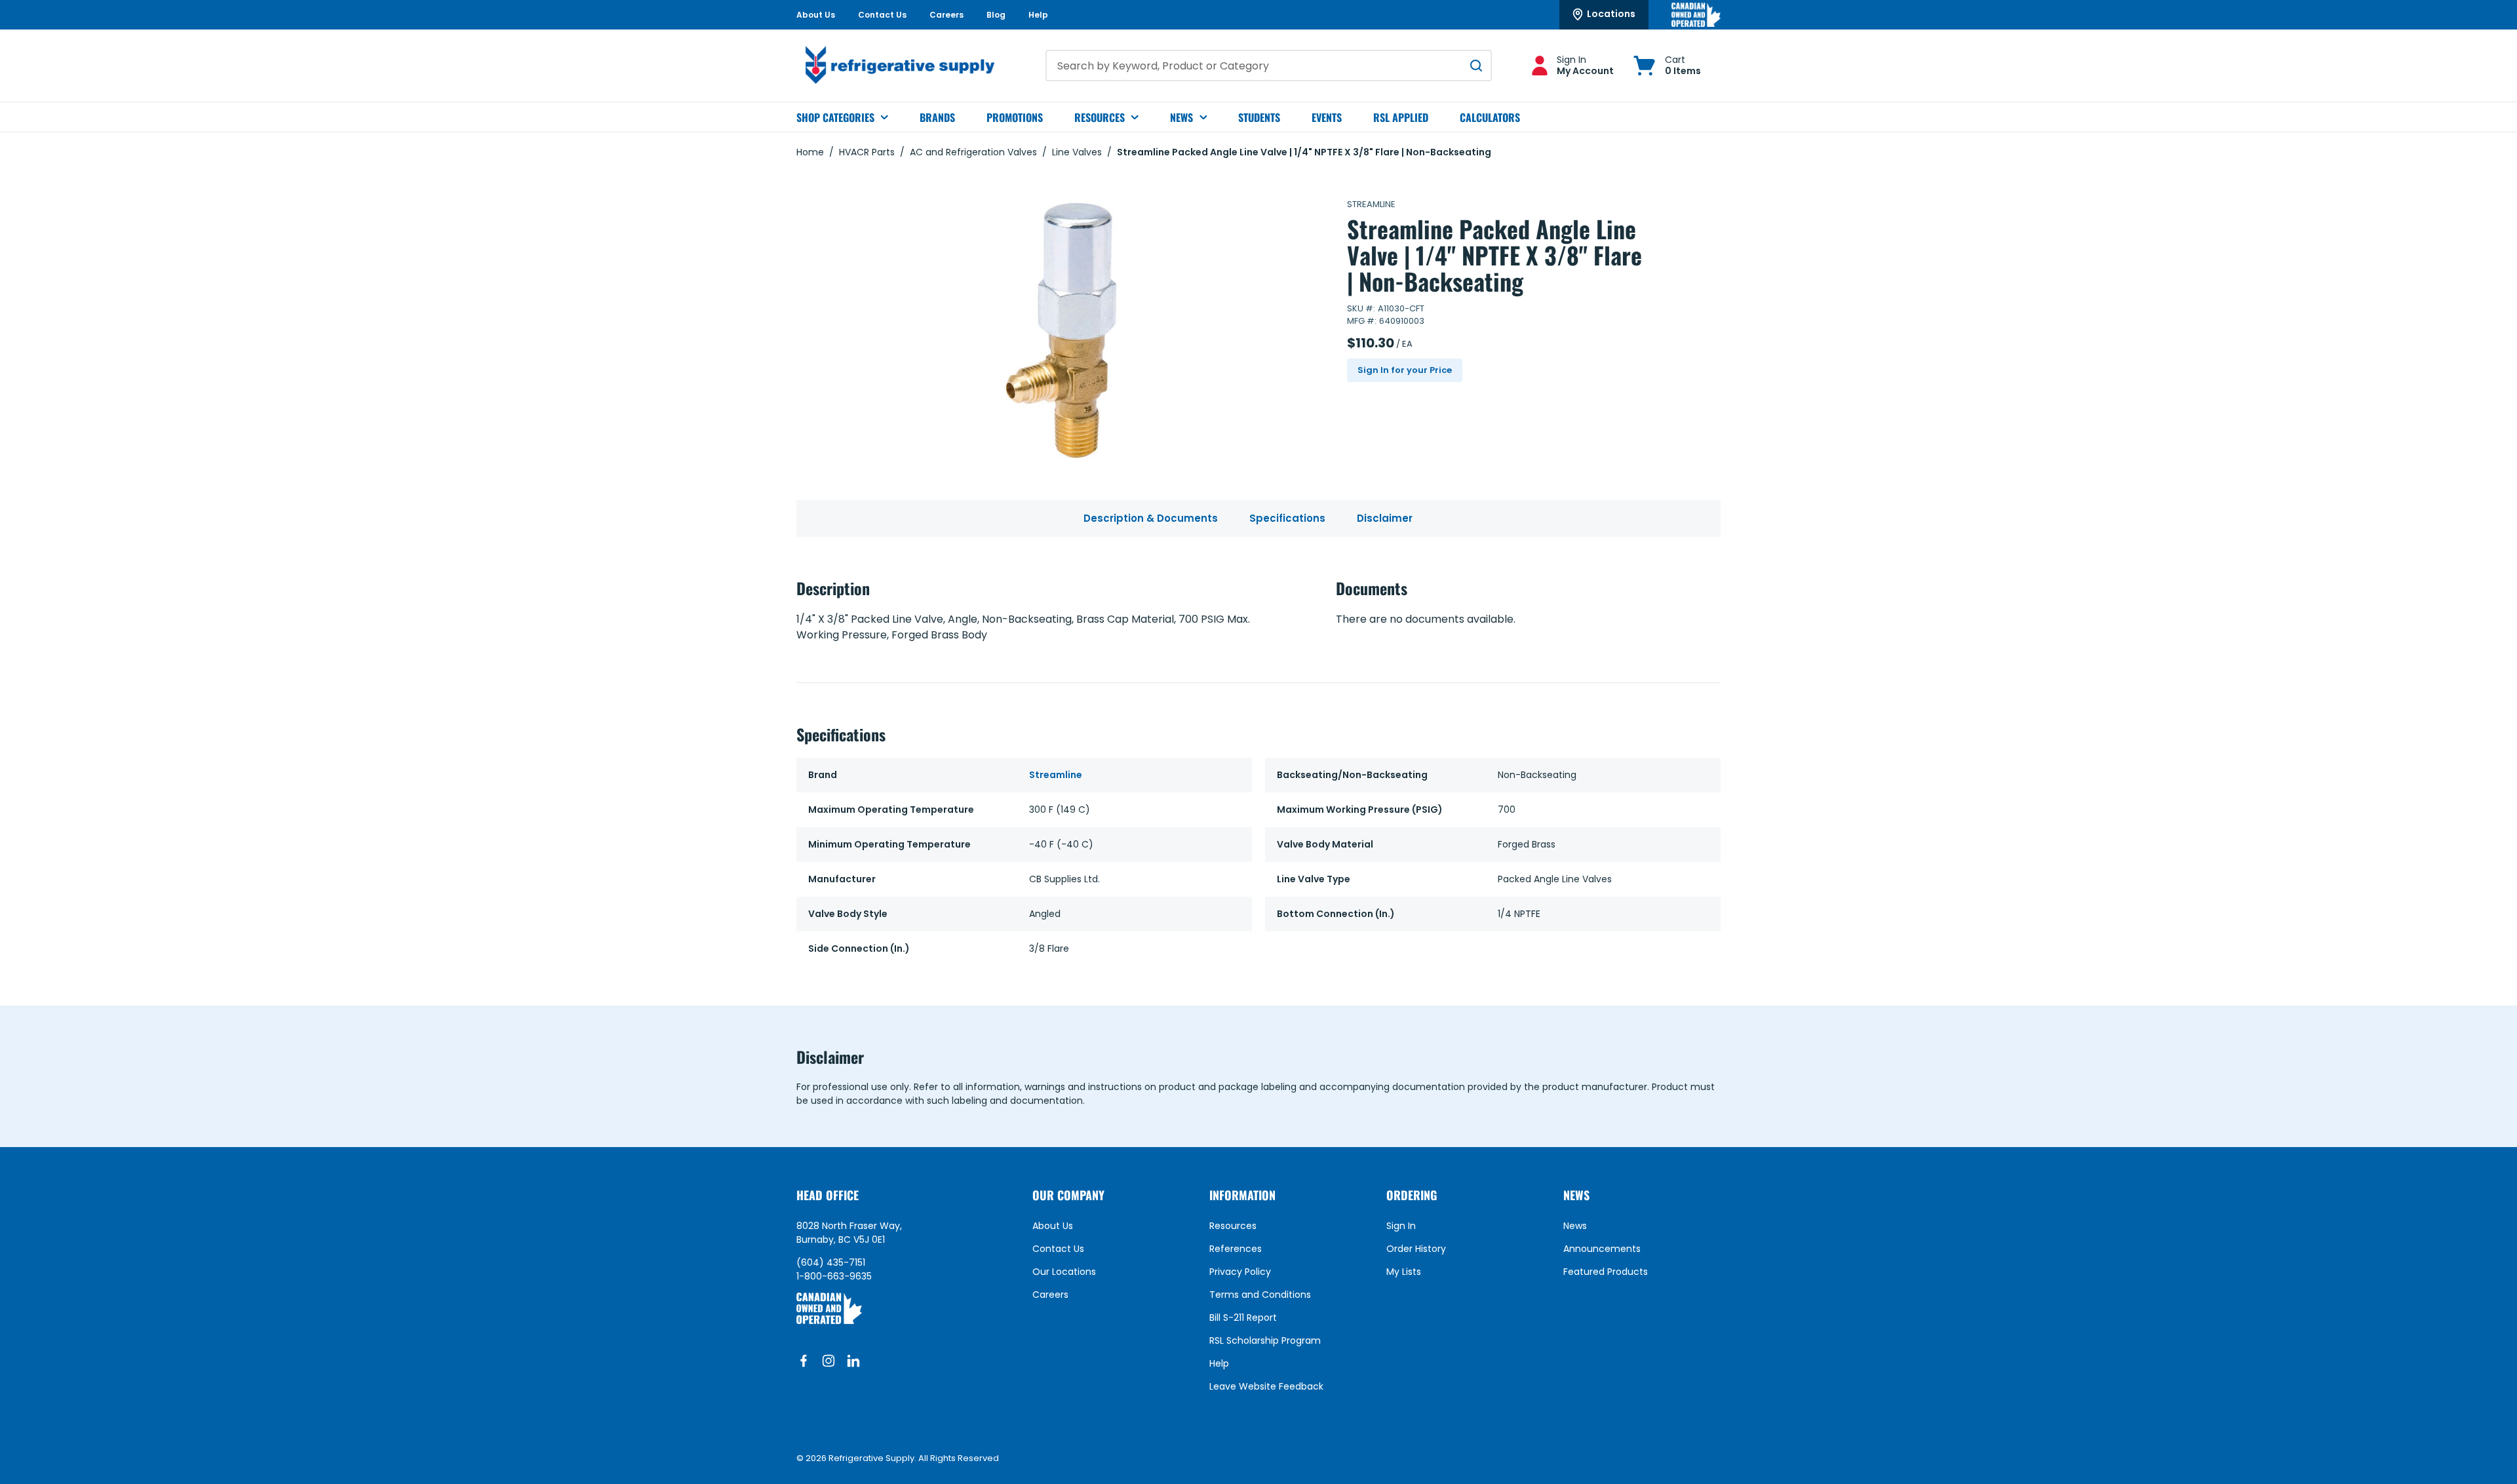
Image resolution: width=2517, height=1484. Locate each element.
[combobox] (1269, 66)
